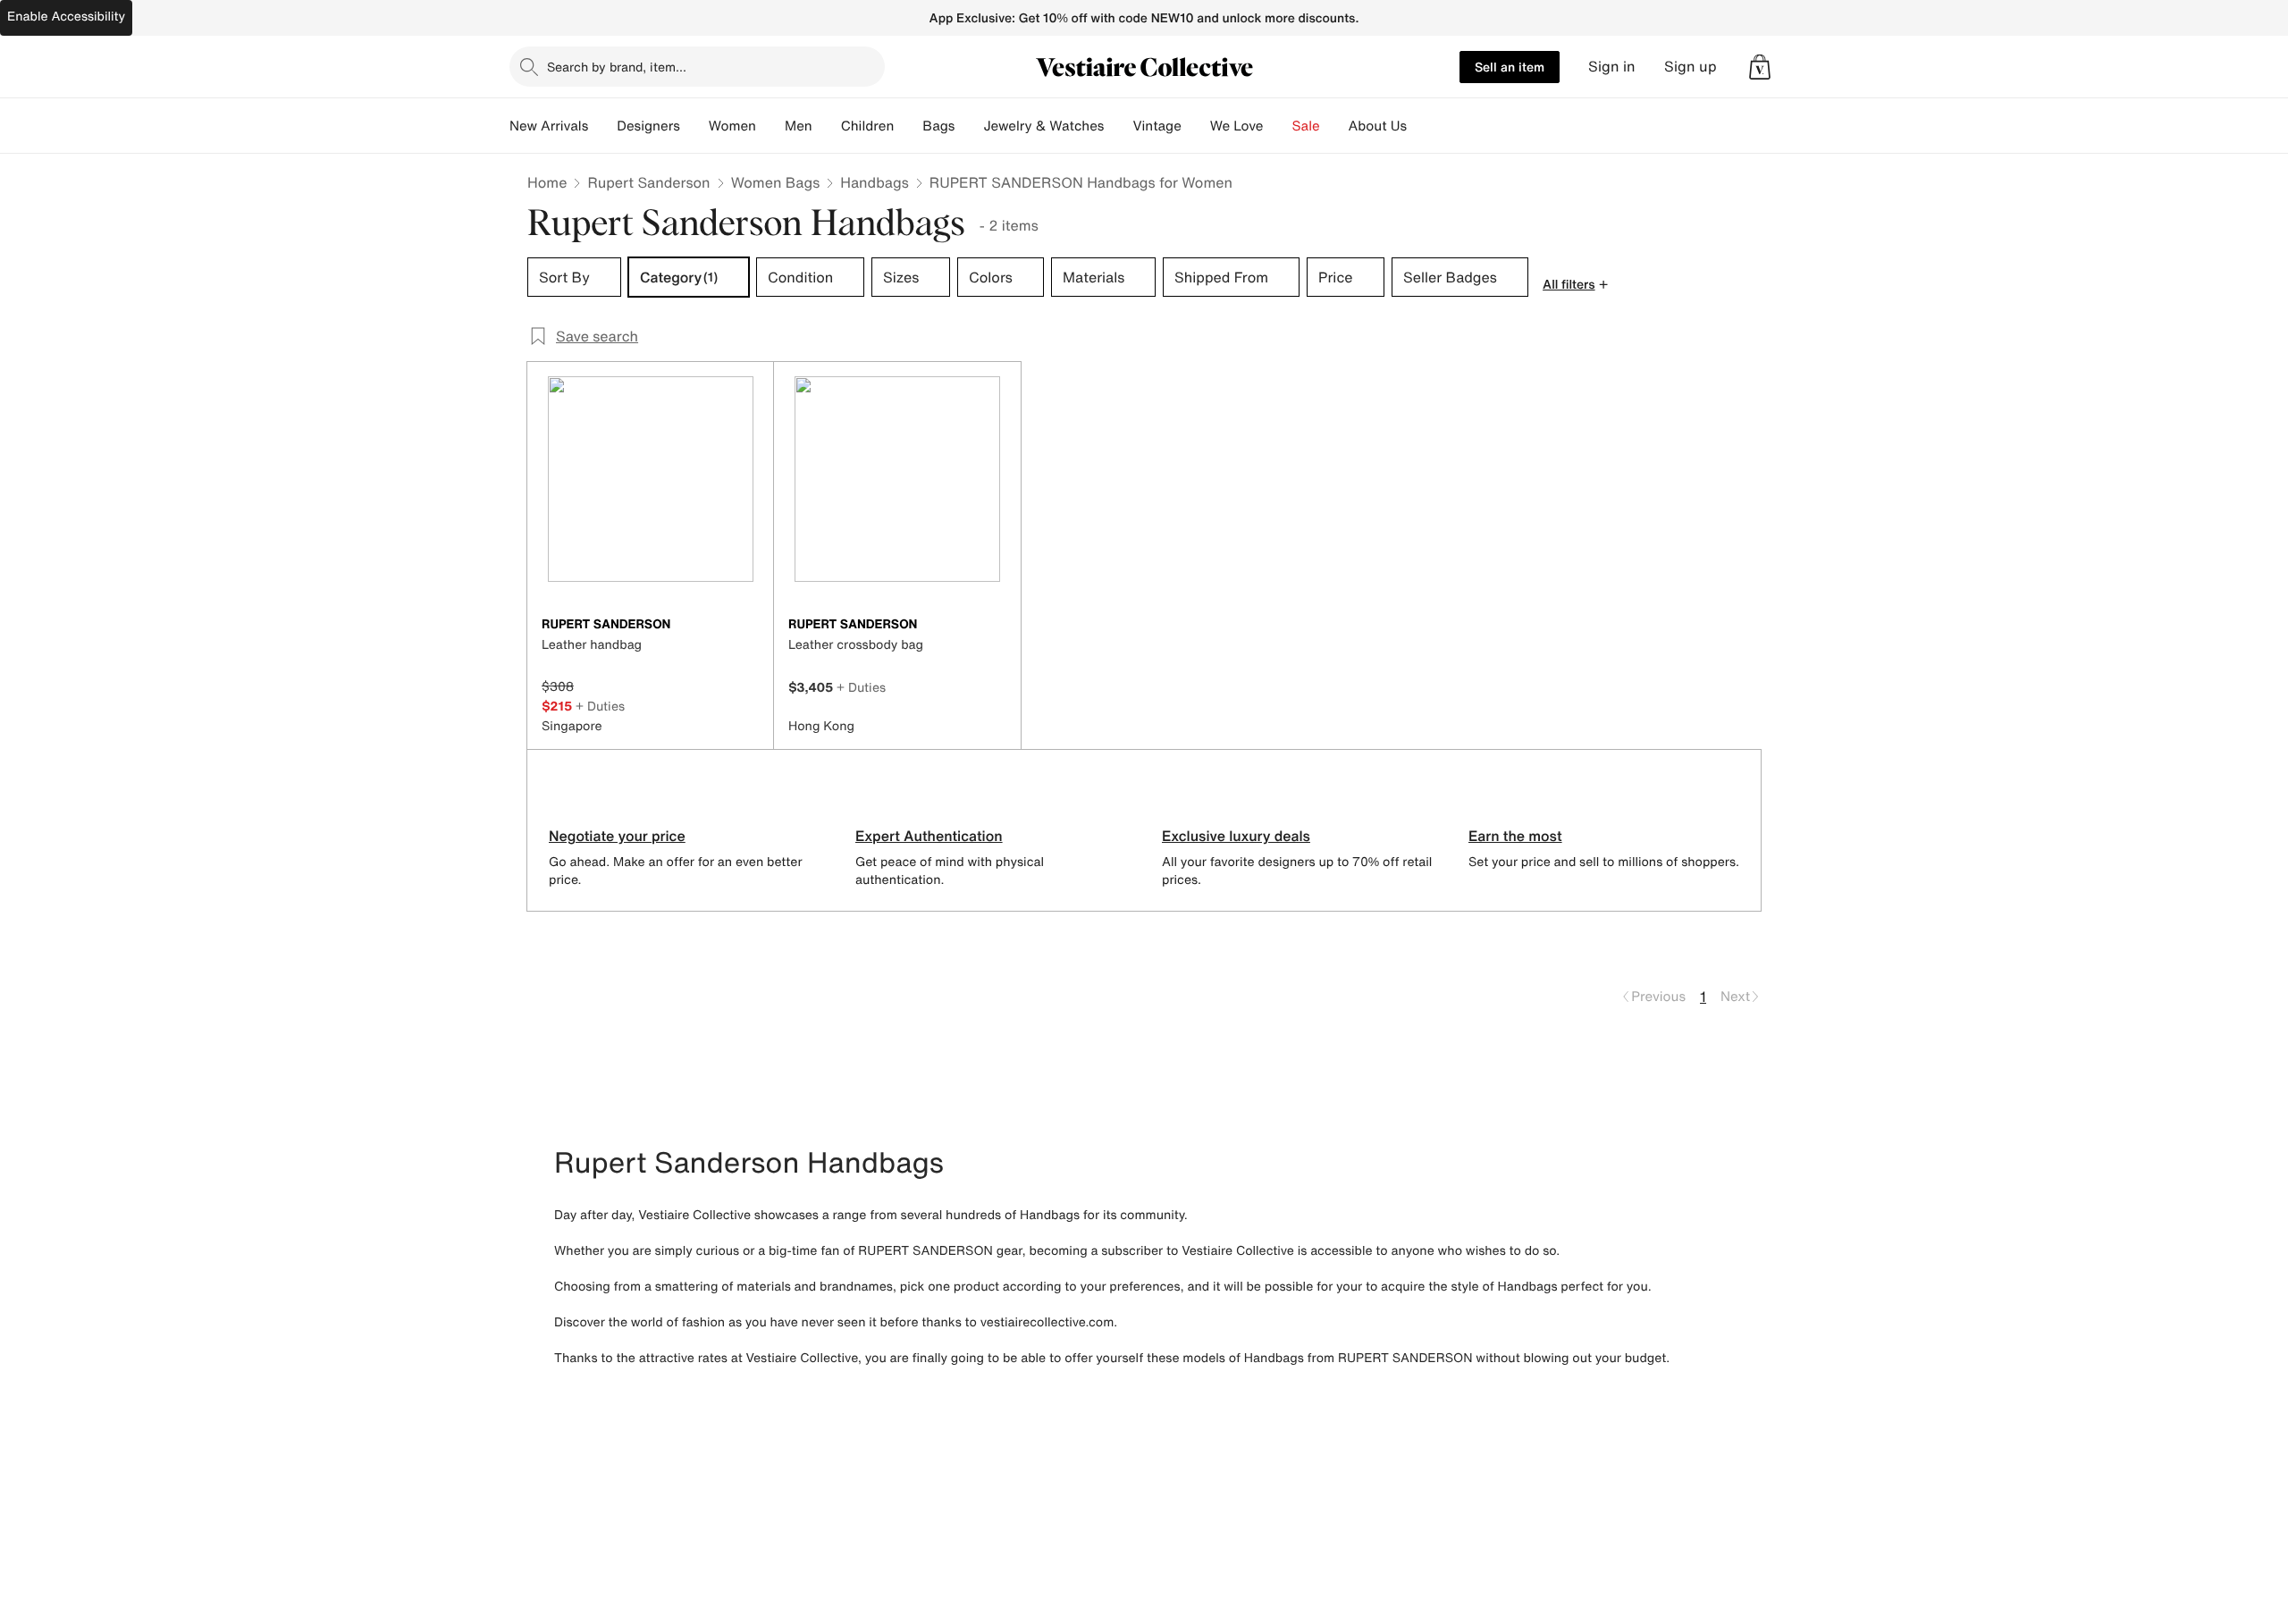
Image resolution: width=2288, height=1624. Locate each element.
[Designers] (694, 126)
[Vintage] (1196, 126)
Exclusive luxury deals (1236, 836)
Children (868, 126)
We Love (1237, 126)
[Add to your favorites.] (749, 626)
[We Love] (1278, 126)
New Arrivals (549, 126)
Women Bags (776, 182)
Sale (1306, 126)
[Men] (827, 126)
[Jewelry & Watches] (1118, 126)
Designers (648, 126)
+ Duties (600, 706)
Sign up (1691, 67)
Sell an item (1510, 67)
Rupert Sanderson (648, 182)
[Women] (770, 126)
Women (732, 126)
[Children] (908, 126)
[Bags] (969, 126)
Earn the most (1515, 836)
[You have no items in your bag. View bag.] (1760, 67)
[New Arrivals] (602, 126)
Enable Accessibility (66, 17)
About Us (1378, 126)
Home (547, 182)
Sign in (1612, 67)
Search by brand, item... (617, 67)
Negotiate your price (617, 836)
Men (799, 126)
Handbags (874, 182)
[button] (1760, 67)
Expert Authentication (929, 836)
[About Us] (1421, 126)
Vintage (1157, 126)
